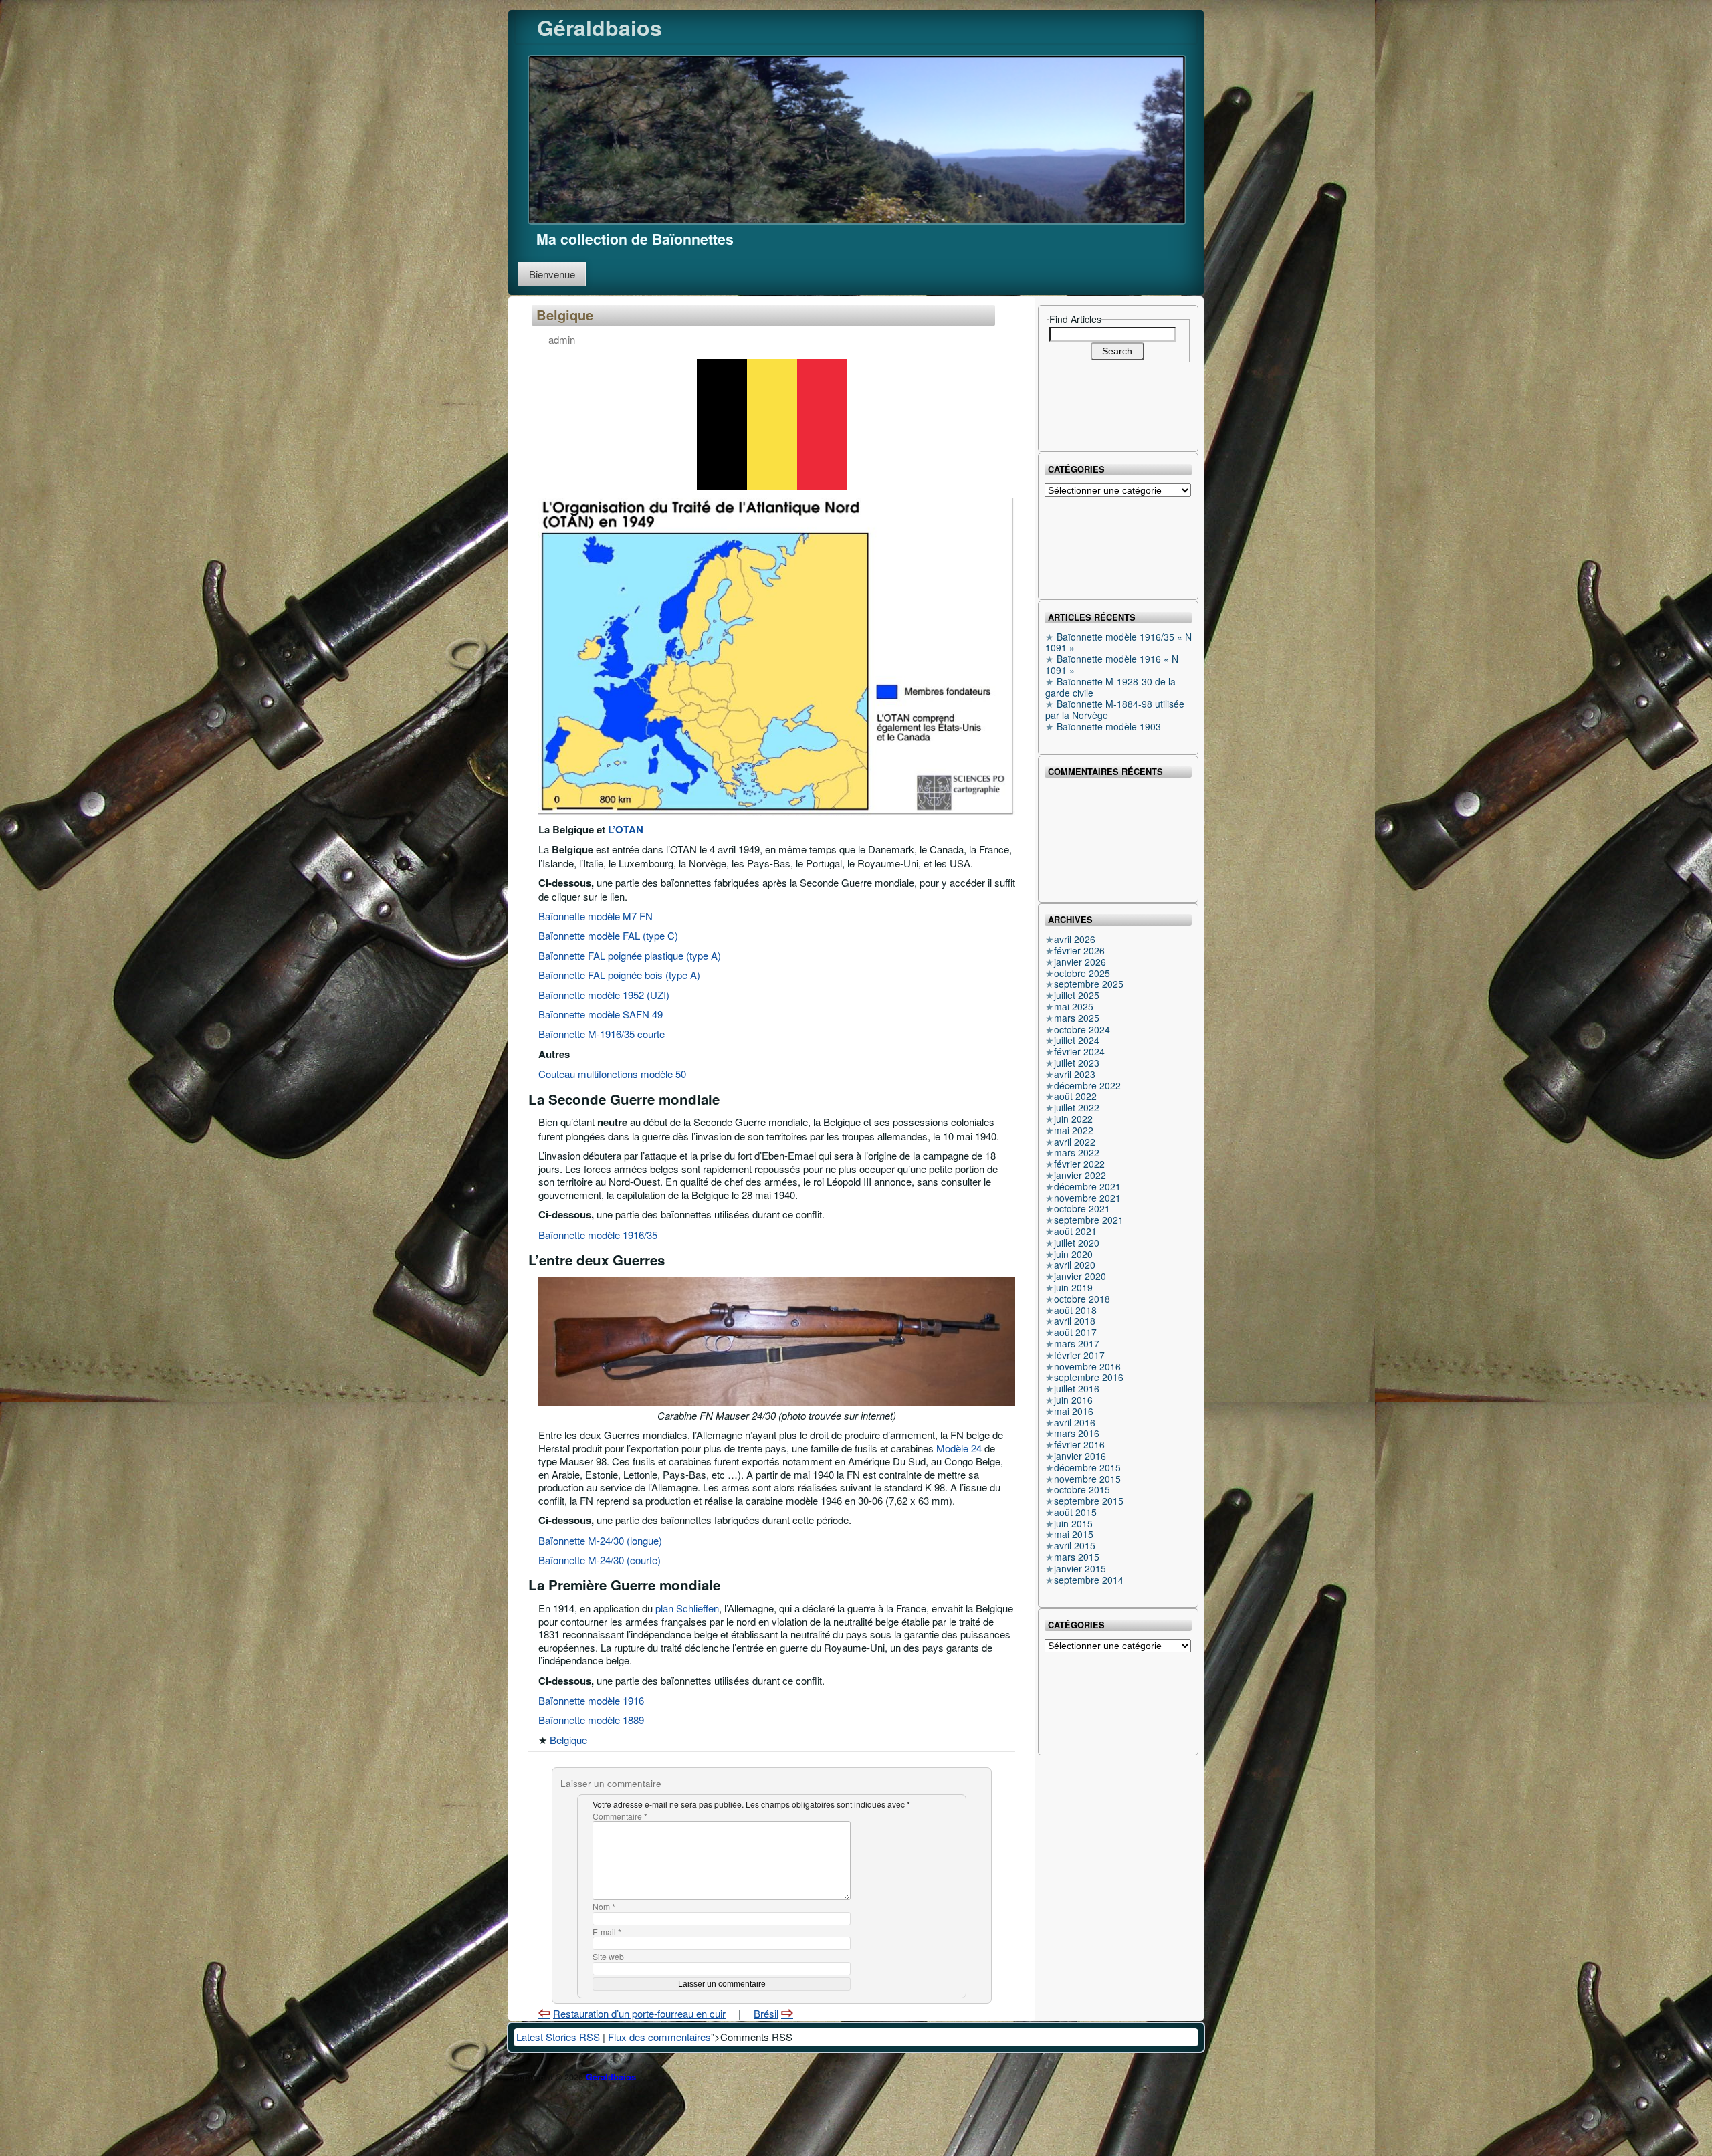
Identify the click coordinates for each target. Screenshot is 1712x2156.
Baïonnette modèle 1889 (591, 1720)
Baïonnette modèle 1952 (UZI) (604, 995)
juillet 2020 (1077, 1243)
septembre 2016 (1089, 1377)
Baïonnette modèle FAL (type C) (608, 935)
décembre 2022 (1087, 1085)
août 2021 (1075, 1231)
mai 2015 (1074, 1534)
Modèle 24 (959, 1448)
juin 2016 (1073, 1400)
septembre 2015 (1089, 1501)
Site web (608, 1957)
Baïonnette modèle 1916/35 (598, 1235)
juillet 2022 (1077, 1107)
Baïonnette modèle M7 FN (596, 916)
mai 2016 (1074, 1411)
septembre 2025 (1089, 984)
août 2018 (1075, 1310)
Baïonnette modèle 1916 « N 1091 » (1112, 664)
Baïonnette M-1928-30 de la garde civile (1110, 687)
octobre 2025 (1082, 973)
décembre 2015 (1087, 1467)
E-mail (607, 1932)
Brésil (766, 2013)
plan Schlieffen (687, 1608)
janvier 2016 (1080, 1456)
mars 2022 (1077, 1152)
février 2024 (1079, 1051)
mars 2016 (1077, 1433)
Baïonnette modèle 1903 (1109, 726)
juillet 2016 (1077, 1388)
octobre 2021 (1082, 1208)
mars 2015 (1077, 1557)
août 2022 (1075, 1096)
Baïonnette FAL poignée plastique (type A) (630, 955)
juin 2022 (1073, 1119)
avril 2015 (1075, 1545)
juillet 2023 (1077, 1063)
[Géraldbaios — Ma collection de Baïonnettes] (857, 138)
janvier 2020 (1080, 1276)
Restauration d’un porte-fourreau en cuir (639, 2013)
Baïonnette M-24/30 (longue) (600, 1540)
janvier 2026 (1080, 962)
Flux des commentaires (659, 2037)
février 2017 (1079, 1355)
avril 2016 (1075, 1422)
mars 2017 (1077, 1343)
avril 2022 (1075, 1142)
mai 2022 (1074, 1130)
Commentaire (620, 1817)
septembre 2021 (1089, 1220)
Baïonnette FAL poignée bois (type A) (619, 975)
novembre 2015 (1087, 1479)
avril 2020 (1075, 1265)
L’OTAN (626, 829)
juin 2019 (1073, 1287)
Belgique (565, 315)
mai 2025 (1074, 1006)
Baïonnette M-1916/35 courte (602, 1034)
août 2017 (1075, 1332)
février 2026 (1079, 950)
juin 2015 (1073, 1523)
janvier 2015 (1080, 1568)
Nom (604, 1907)
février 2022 (1079, 1164)
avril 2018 (1075, 1321)
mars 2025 (1077, 1018)
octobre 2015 (1082, 1489)
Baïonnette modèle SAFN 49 (601, 1014)
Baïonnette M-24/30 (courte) (600, 1560)
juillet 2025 (1077, 995)
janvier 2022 (1080, 1175)
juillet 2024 (1077, 1040)
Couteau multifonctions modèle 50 (612, 1074)
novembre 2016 (1087, 1366)
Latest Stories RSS (558, 2037)
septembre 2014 (1089, 1580)
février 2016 (1079, 1444)
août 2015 (1075, 1512)
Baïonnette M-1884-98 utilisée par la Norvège (1115, 709)
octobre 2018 (1082, 1299)
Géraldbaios (600, 27)
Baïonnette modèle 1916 (591, 1700)
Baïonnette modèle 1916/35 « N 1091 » (1118, 642)
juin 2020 (1073, 1254)
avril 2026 (1075, 939)
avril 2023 (1075, 1074)
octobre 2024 (1082, 1029)
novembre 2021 (1087, 1198)
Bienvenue (552, 274)
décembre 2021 (1087, 1186)
